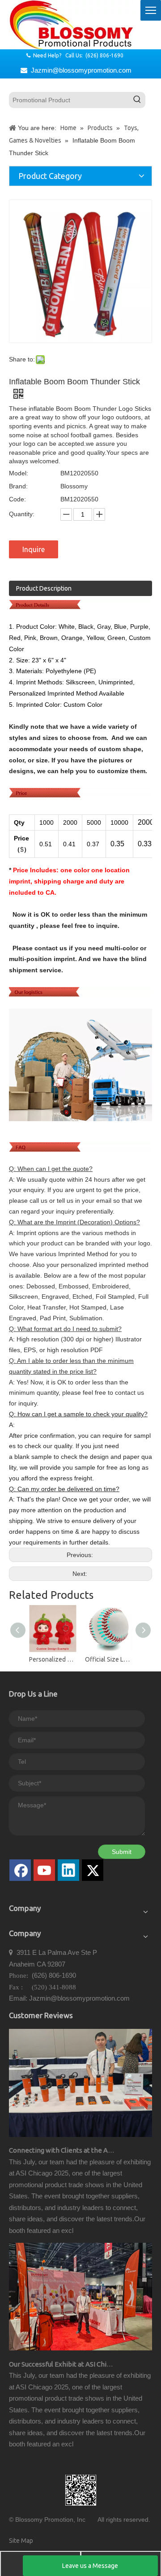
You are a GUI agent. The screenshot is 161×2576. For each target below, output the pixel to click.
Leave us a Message (90, 2566)
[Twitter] (93, 1870)
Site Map (21, 2541)
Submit (122, 1852)
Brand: (18, 486)
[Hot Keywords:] (137, 100)
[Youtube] (44, 1870)
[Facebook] (20, 1870)
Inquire (34, 549)
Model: (19, 473)
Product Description (44, 588)
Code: (17, 499)
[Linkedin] (68, 1870)
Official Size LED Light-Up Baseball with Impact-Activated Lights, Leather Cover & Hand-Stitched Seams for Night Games (108, 1659)
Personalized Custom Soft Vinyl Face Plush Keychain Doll (53, 1659)
